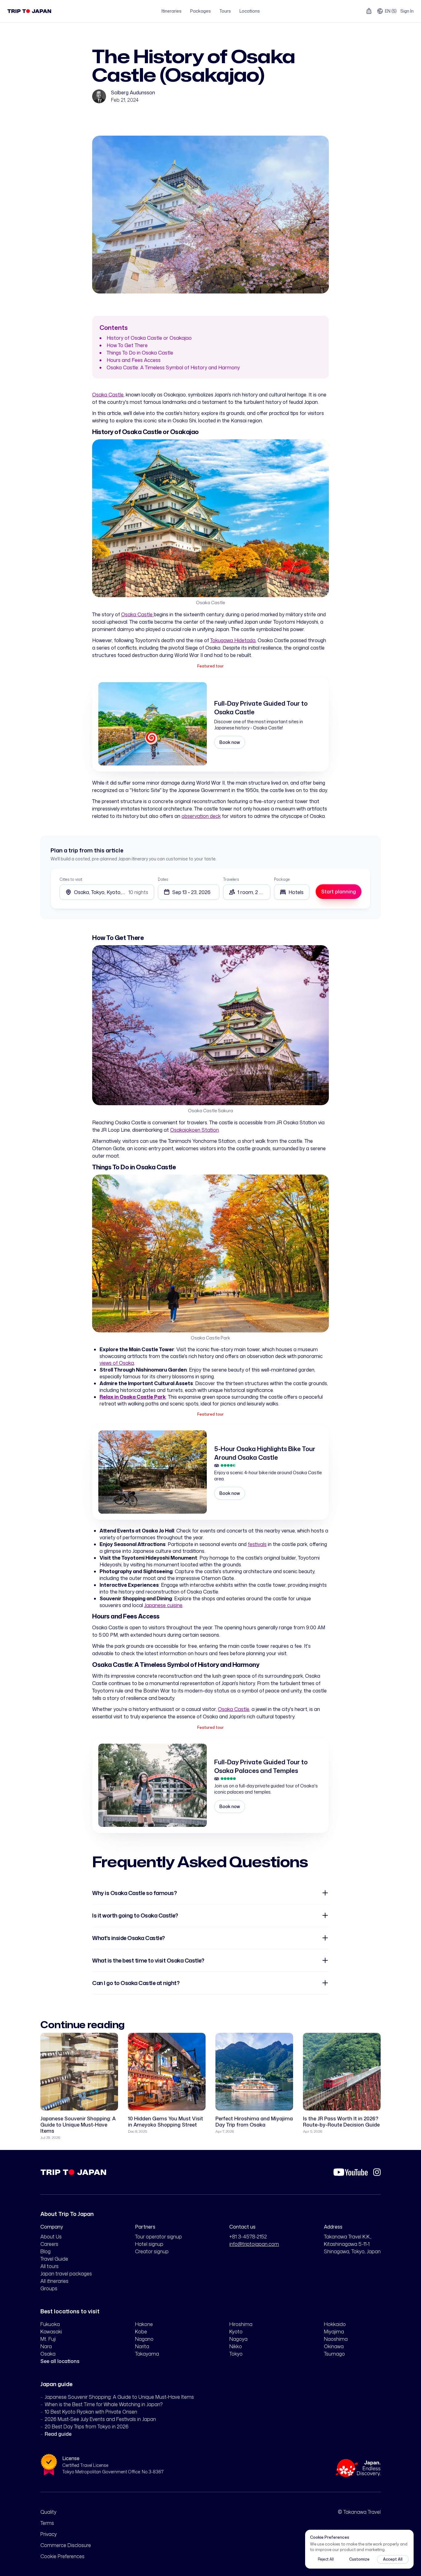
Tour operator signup (158, 2237)
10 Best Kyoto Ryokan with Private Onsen (91, 2412)
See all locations (60, 2361)
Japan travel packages (66, 2274)
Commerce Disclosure (66, 2545)
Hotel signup (149, 2244)
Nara (46, 2346)
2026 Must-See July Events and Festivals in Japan (100, 2419)
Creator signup (152, 2251)
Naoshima (336, 2339)
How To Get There (127, 345)
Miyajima (334, 2332)
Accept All (393, 2559)
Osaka (48, 2354)
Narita (142, 2346)
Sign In (407, 11)
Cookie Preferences (62, 2556)
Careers (49, 2244)
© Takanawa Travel (359, 2512)
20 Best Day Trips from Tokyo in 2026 (87, 2426)
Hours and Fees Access (134, 360)
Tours (225, 11)
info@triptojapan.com (254, 2244)
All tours (49, 2266)
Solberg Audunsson (133, 92)
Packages (200, 11)
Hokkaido (335, 2324)
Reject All (326, 2559)
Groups (49, 2288)
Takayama (147, 2354)
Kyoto (236, 2332)
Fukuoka (50, 2324)
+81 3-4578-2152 (248, 2237)
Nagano (144, 2339)
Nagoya (238, 2339)
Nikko (236, 2346)
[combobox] (292, 892)
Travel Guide (54, 2259)
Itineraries (172, 11)
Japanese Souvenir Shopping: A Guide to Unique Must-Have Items (119, 2397)
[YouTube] (351, 2172)
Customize (359, 2559)
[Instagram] (377, 2172)
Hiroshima (241, 2324)
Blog (45, 2251)
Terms (47, 2523)
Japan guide (56, 2384)
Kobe (141, 2332)
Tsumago (334, 2354)
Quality (48, 2512)
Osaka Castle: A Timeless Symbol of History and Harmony (173, 367)
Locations (250, 11)
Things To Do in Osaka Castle (140, 353)
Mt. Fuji (48, 2339)
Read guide (58, 2434)
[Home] (29, 11)
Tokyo (236, 2354)
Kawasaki (51, 2332)
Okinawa (334, 2346)
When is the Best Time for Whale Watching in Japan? (104, 2404)
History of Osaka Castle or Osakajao (149, 338)
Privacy (49, 2534)
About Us (51, 2237)
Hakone (144, 2324)
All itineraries (54, 2281)
